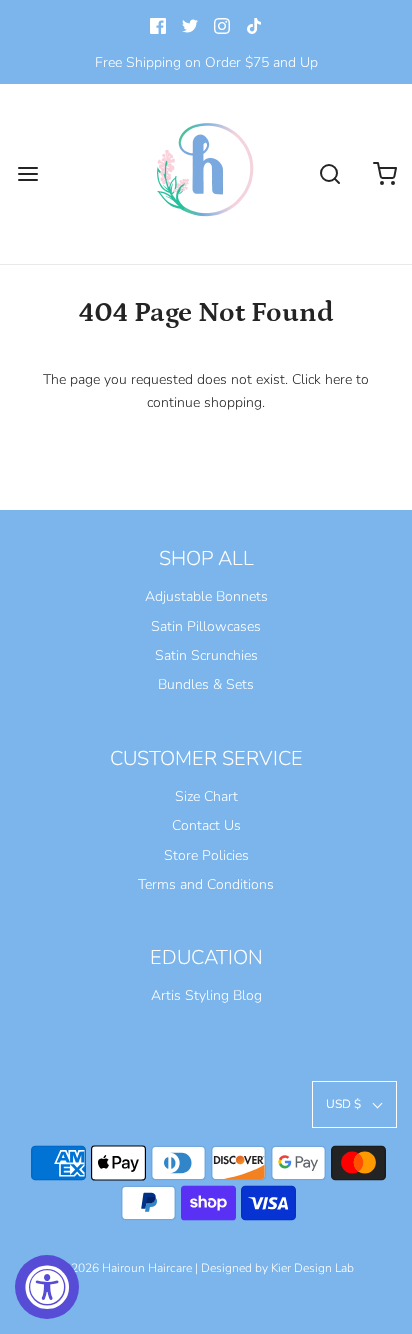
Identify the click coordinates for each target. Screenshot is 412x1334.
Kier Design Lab (312, 1268)
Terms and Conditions (206, 884)
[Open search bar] (329, 174)
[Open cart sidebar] (384, 174)
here (338, 379)
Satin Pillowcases (206, 626)
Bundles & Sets (206, 684)
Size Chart (206, 796)
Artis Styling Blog (206, 995)
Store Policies (206, 855)
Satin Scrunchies (206, 655)
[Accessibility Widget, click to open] (47, 1287)
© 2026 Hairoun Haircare (125, 1268)
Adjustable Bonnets (206, 596)
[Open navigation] (27, 174)
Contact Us (206, 825)
